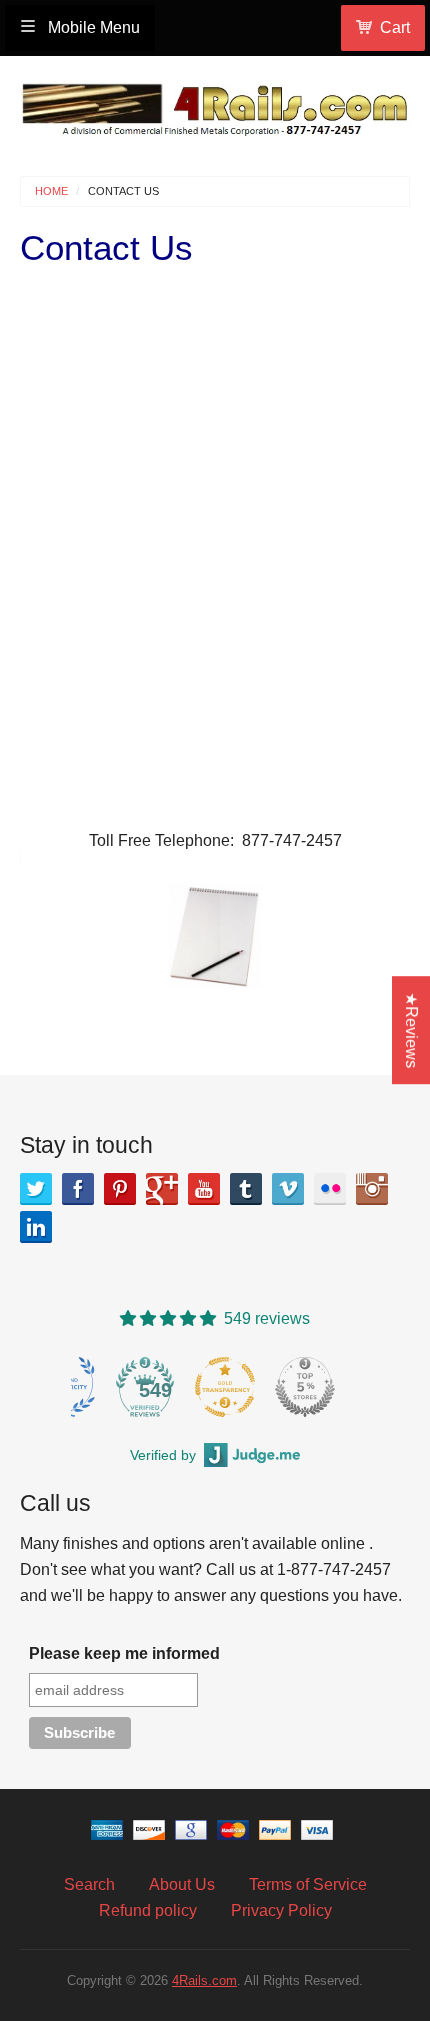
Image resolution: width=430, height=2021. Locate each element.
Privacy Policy (281, 1910)
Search (89, 1884)
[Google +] (162, 1189)
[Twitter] (36, 1189)
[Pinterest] (120, 1189)
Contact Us (123, 191)
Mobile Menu (92, 27)
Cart (395, 27)
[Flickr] (330, 1189)
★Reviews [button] (411, 1030)
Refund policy (148, 1910)
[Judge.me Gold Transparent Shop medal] (225, 1387)
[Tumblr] (246, 1189)
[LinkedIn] (36, 1227)
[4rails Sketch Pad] (215, 934)
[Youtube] (204, 1189)
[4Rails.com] (215, 104)
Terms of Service (308, 1884)
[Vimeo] (288, 1189)
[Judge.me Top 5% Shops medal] (305, 1387)
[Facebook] (78, 1189)
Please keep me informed (124, 1653)
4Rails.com (204, 1980)
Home (51, 191)
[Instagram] (372, 1189)
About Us (182, 1884)
